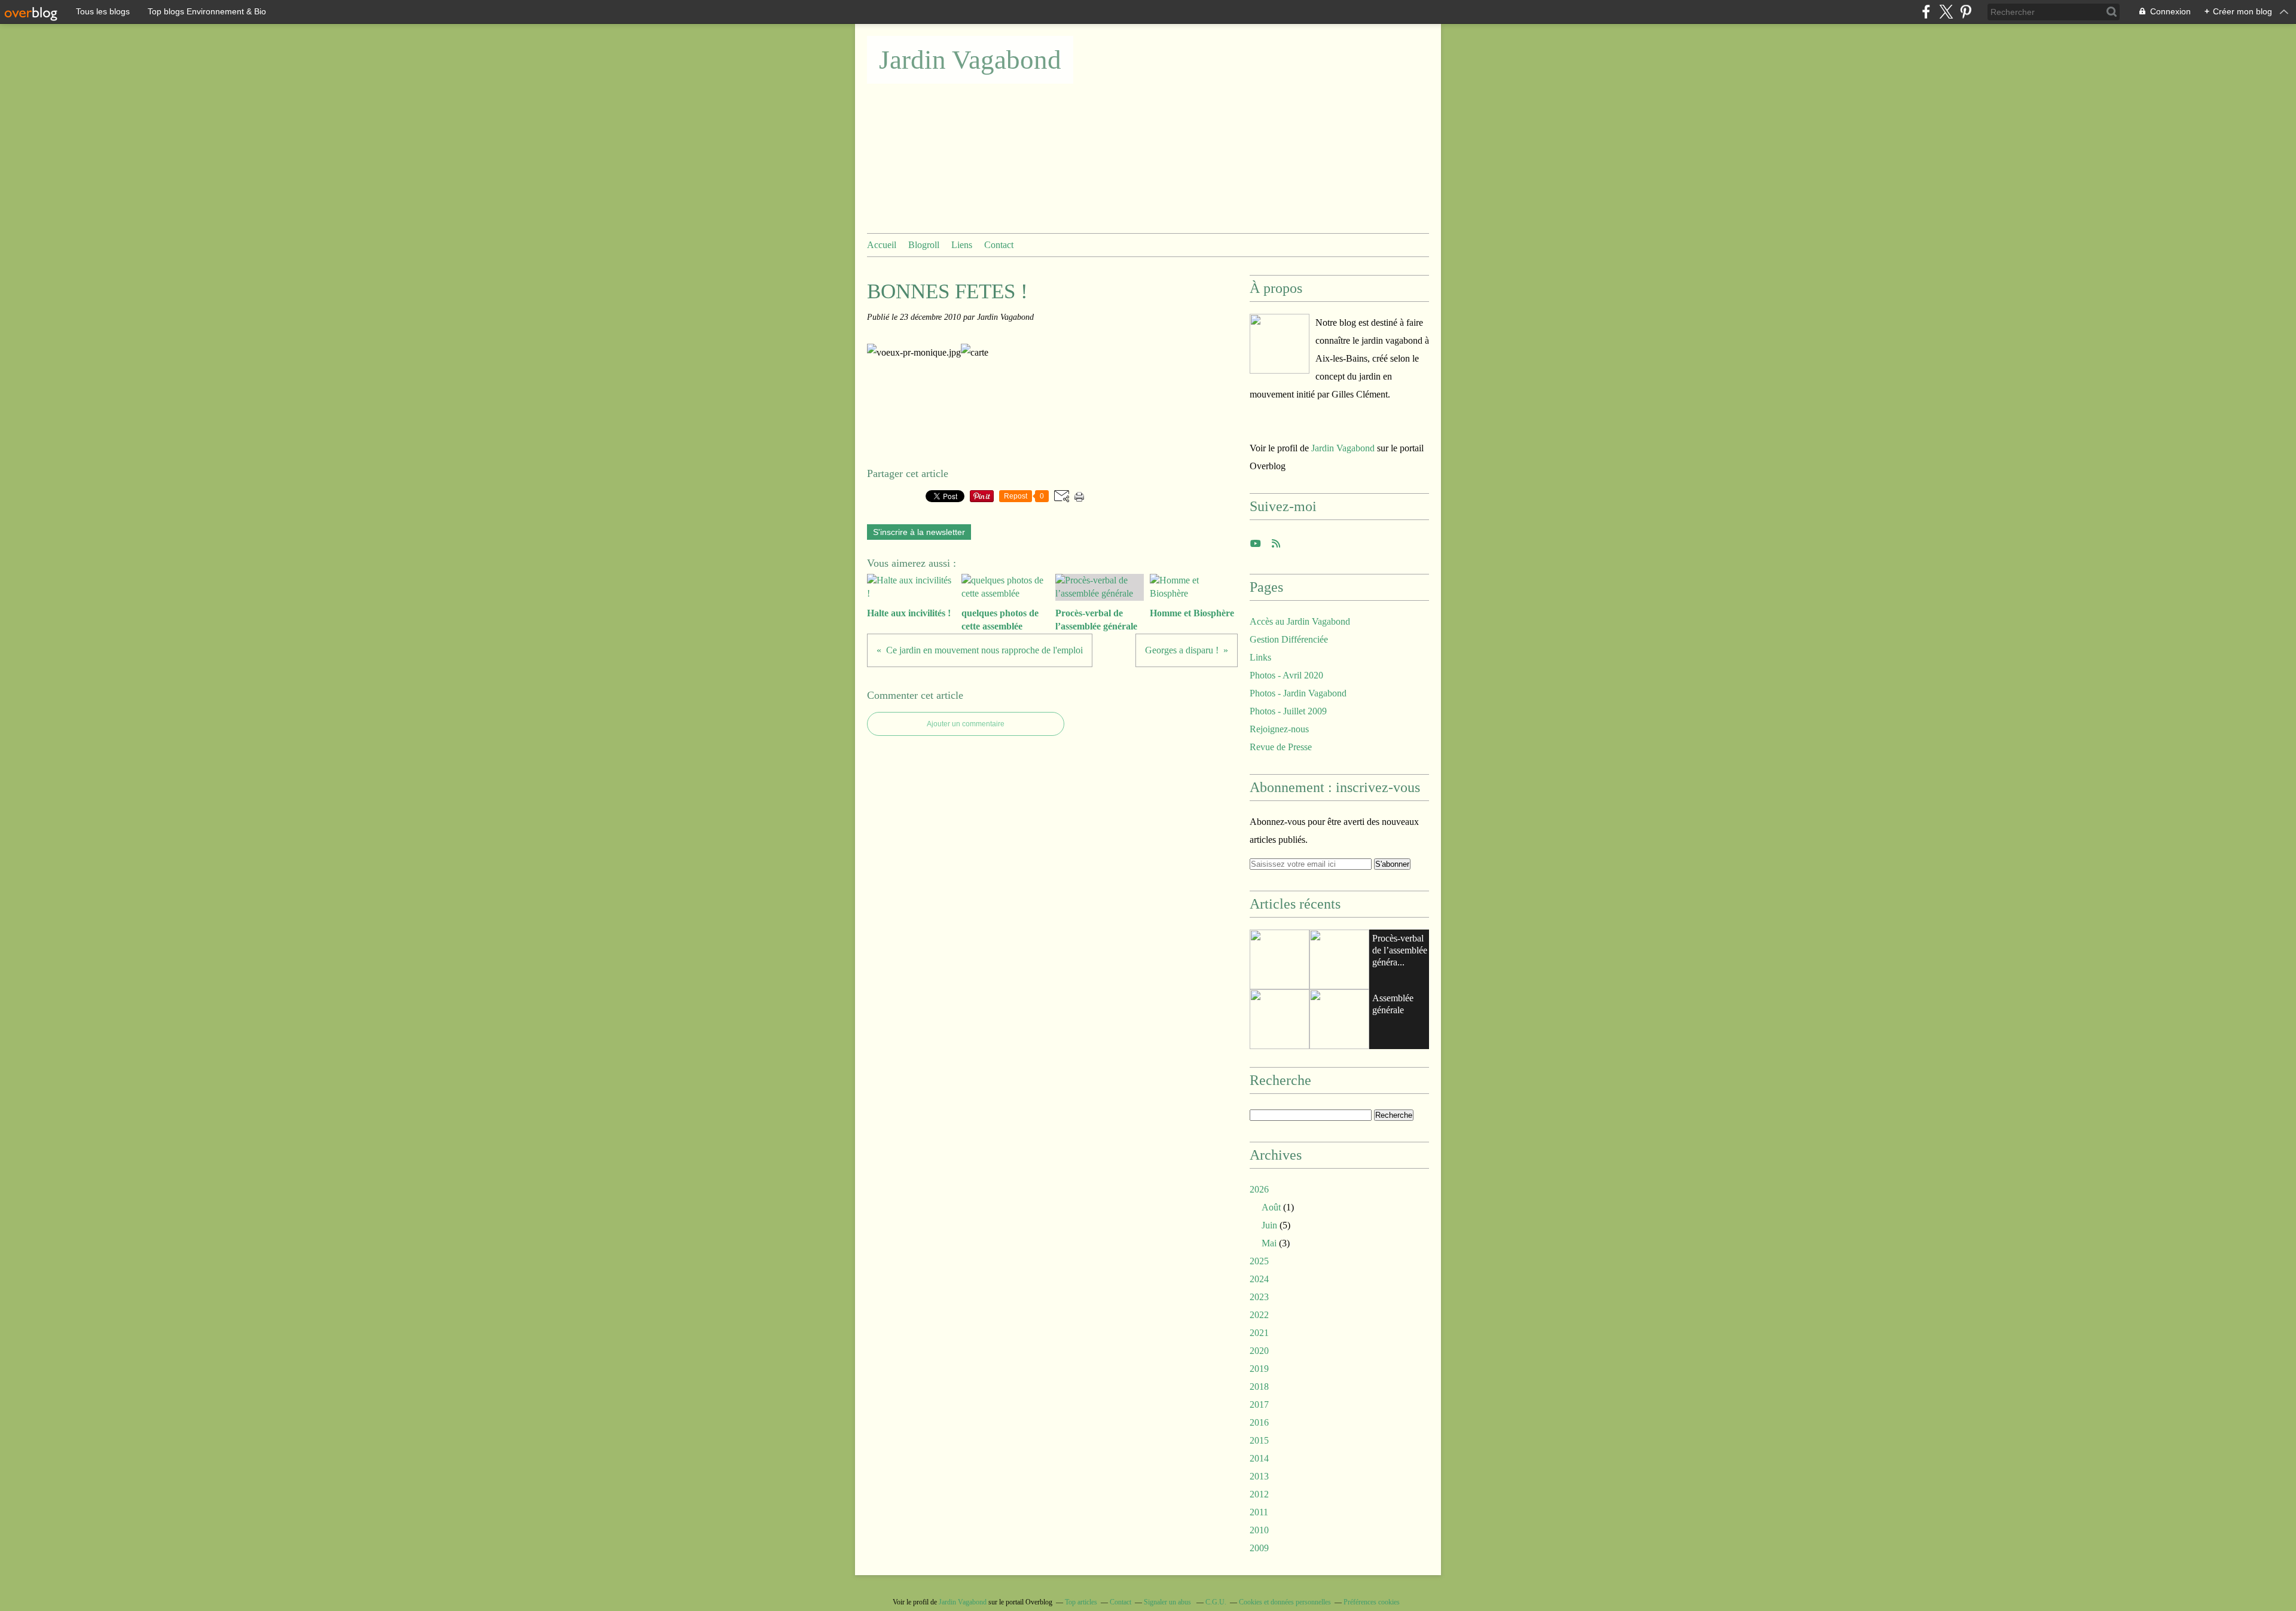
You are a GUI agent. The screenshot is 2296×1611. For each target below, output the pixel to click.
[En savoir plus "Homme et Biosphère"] (1280, 1019)
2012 (1259, 1494)
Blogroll (924, 245)
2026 (1259, 1189)
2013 (1259, 1476)
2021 (1259, 1333)
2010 (1259, 1530)
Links (1260, 657)
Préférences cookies (1372, 1602)
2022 (1259, 1315)
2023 (1259, 1297)
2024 (1259, 1279)
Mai (1269, 1243)
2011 (1259, 1512)
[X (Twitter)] (1946, 12)
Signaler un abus (1168, 1602)
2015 (1259, 1440)
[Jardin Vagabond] (1280, 344)
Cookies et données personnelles (1285, 1602)
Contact (999, 245)
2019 (1259, 1369)
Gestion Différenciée (1289, 639)
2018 (1259, 1387)
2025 (1259, 1261)
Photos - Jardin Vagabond (1298, 693)
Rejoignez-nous (1279, 729)
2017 (1259, 1404)
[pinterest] (1966, 12)
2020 (1259, 1351)
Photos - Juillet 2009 (1288, 711)
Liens (962, 245)
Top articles (1081, 1602)
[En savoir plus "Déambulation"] (1339, 1019)
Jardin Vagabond (970, 60)
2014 (1259, 1458)
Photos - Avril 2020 (1286, 675)
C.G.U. (1216, 1602)
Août (1271, 1207)
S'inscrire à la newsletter (919, 532)
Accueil (882, 245)
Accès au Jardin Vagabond (1300, 621)
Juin (1269, 1225)
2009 (1259, 1548)
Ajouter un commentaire (966, 724)
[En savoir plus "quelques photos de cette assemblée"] (1339, 959)
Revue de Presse (1281, 747)
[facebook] (1926, 12)
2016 (1259, 1422)
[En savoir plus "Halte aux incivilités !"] (1280, 959)
